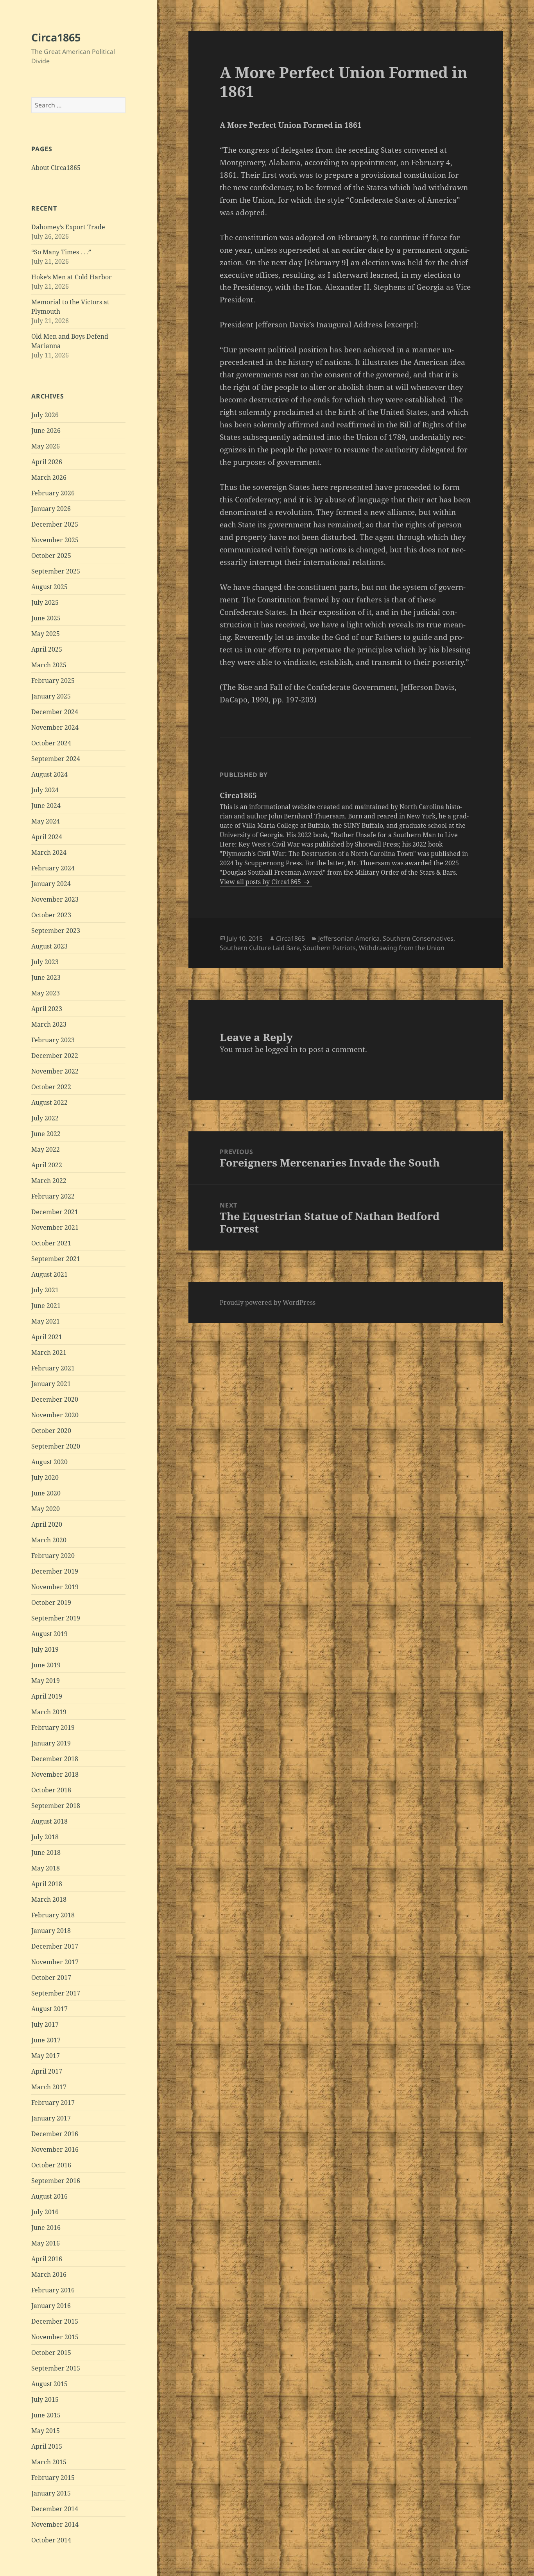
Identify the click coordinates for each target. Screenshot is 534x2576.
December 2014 (55, 2509)
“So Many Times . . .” (61, 252)
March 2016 (49, 2274)
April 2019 (47, 1696)
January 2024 (51, 884)
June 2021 (46, 1306)
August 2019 (49, 1634)
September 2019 (56, 1618)
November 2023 (55, 899)
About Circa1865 (56, 168)
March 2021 (49, 1352)
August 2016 (49, 2196)
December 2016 (55, 2134)
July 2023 (45, 962)
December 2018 (55, 1759)
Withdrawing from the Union (402, 948)
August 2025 (49, 587)
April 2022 (47, 1165)
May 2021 (46, 1321)
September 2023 (56, 931)
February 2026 (53, 493)
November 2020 (55, 1415)
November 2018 (55, 1774)
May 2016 (46, 2243)
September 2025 (56, 571)
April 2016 (47, 2259)
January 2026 (51, 509)
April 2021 (47, 1337)
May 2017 (46, 2056)
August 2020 (49, 1462)
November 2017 (55, 1962)
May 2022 (46, 1149)
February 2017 (53, 2103)
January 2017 (51, 2118)
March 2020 (49, 1540)
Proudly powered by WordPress (268, 1302)
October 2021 (51, 1243)
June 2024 (46, 806)
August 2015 (49, 2384)
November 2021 (55, 1227)
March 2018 (49, 1899)
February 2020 (53, 1556)
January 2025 (51, 696)
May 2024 (46, 821)
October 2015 (51, 2353)
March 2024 (49, 852)
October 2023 (51, 915)
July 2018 (45, 1837)
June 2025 (46, 618)
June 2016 (46, 2228)
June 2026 (46, 431)
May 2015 (46, 2431)
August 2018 (49, 1821)
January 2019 (51, 1743)
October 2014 (51, 2540)
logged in (281, 1049)
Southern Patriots (329, 948)
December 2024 (55, 712)
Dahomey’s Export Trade (68, 227)
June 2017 (46, 2040)
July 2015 (45, 2399)
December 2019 (55, 1571)
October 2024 (51, 743)
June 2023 (46, 977)
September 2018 (56, 1806)
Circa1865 (56, 37)
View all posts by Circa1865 (261, 882)
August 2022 (49, 1102)
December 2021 (55, 1212)
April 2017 (47, 2071)
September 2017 (56, 1993)
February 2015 (53, 2478)
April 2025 (47, 649)
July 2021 (45, 1290)
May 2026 (46, 446)
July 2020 (45, 1477)
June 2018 (46, 1853)
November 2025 (55, 540)
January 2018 (51, 1931)
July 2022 (45, 1118)
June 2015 (46, 2415)
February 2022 (53, 1196)
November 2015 (55, 2337)
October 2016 (51, 2165)
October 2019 (51, 1602)
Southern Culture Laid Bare (260, 948)
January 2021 (51, 1384)
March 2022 (49, 1181)
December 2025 (55, 524)
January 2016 (51, 2306)
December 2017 (55, 1946)
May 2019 (46, 1681)
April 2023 (47, 1009)
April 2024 (47, 837)
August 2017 (49, 2009)
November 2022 (55, 1071)
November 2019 (55, 1587)
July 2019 (45, 1649)
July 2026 (45, 415)
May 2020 (46, 1509)
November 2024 (55, 727)
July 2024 (45, 790)
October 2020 (51, 1431)
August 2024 (49, 774)
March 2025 (49, 665)
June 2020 (46, 1493)
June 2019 (46, 1665)
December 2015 (55, 2321)
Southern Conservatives (418, 938)
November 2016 (55, 2149)
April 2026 (47, 462)
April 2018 (47, 1884)
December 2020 (55, 1399)
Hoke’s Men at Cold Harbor (72, 277)
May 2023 (46, 993)
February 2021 (53, 1368)
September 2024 (56, 759)
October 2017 (51, 1978)
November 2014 (55, 2524)
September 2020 (56, 1446)
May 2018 (46, 1868)
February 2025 (53, 681)
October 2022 (51, 1087)
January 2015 (51, 2493)
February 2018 (53, 1915)
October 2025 (51, 556)
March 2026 (49, 477)
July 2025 (45, 602)
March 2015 (49, 2462)
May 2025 (46, 634)
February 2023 (53, 1040)
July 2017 (45, 2024)
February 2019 (53, 1727)
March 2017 (49, 2087)
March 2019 (49, 1712)
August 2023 (49, 946)
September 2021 (56, 1259)
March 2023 (49, 1024)
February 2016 (53, 2290)
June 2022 (46, 1134)
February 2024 (53, 868)
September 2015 (56, 2368)
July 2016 (45, 2212)
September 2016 (56, 2181)
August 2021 (49, 1274)
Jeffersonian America (349, 938)
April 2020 (47, 1524)
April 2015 (47, 2446)
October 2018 (51, 1790)
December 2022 (55, 1056)
